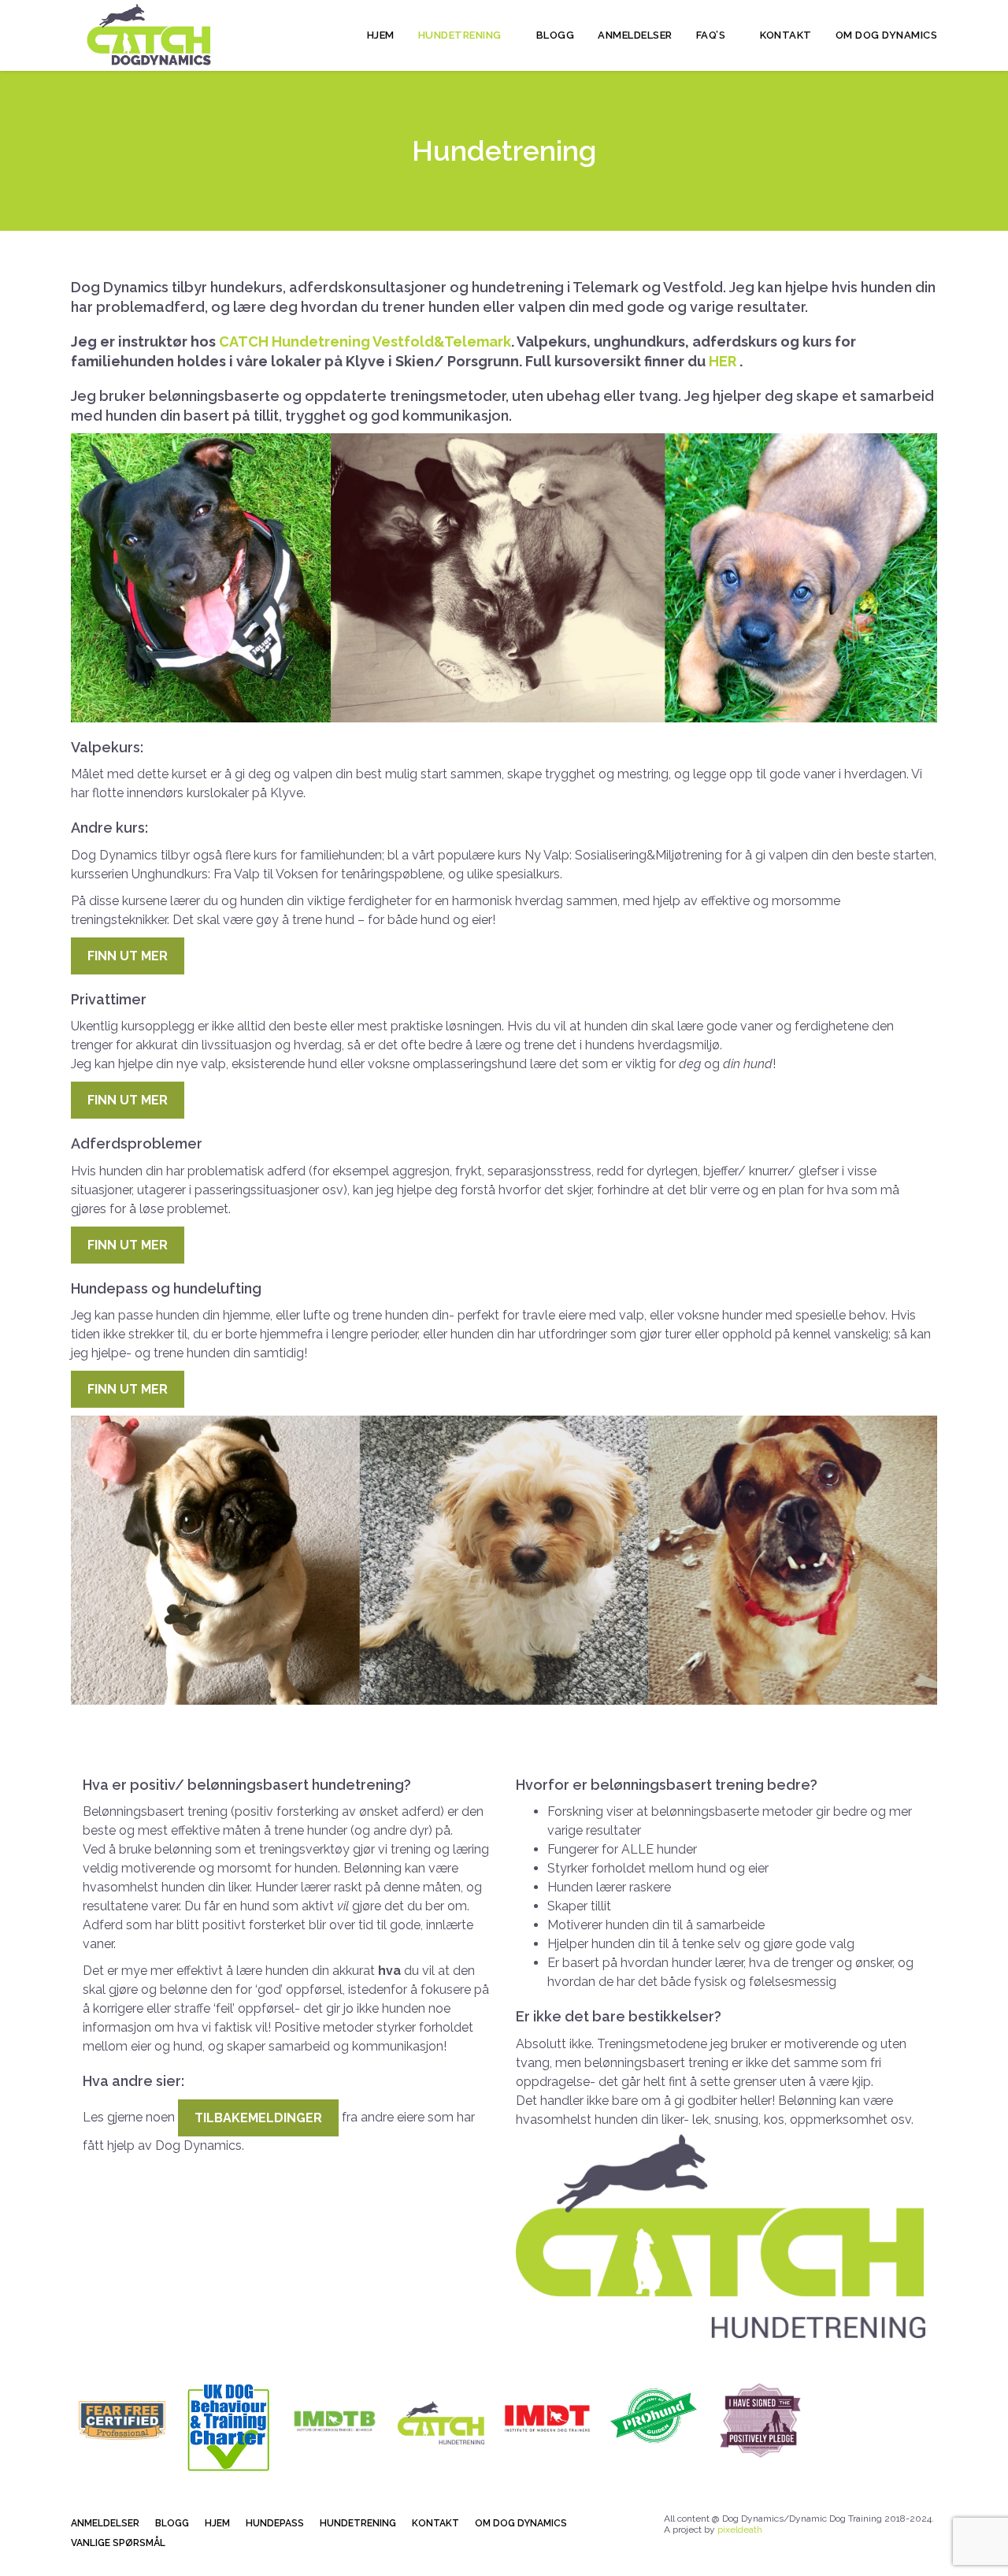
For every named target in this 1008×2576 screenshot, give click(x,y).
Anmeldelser (635, 35)
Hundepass (275, 2523)
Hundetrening (461, 35)
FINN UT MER (128, 956)
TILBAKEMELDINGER (258, 2118)
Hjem (381, 35)
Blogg (556, 35)
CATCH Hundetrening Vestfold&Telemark (365, 341)
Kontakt (786, 35)
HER (724, 361)
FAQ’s (712, 35)
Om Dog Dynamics (887, 35)
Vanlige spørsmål (118, 2543)
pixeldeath (740, 2530)
